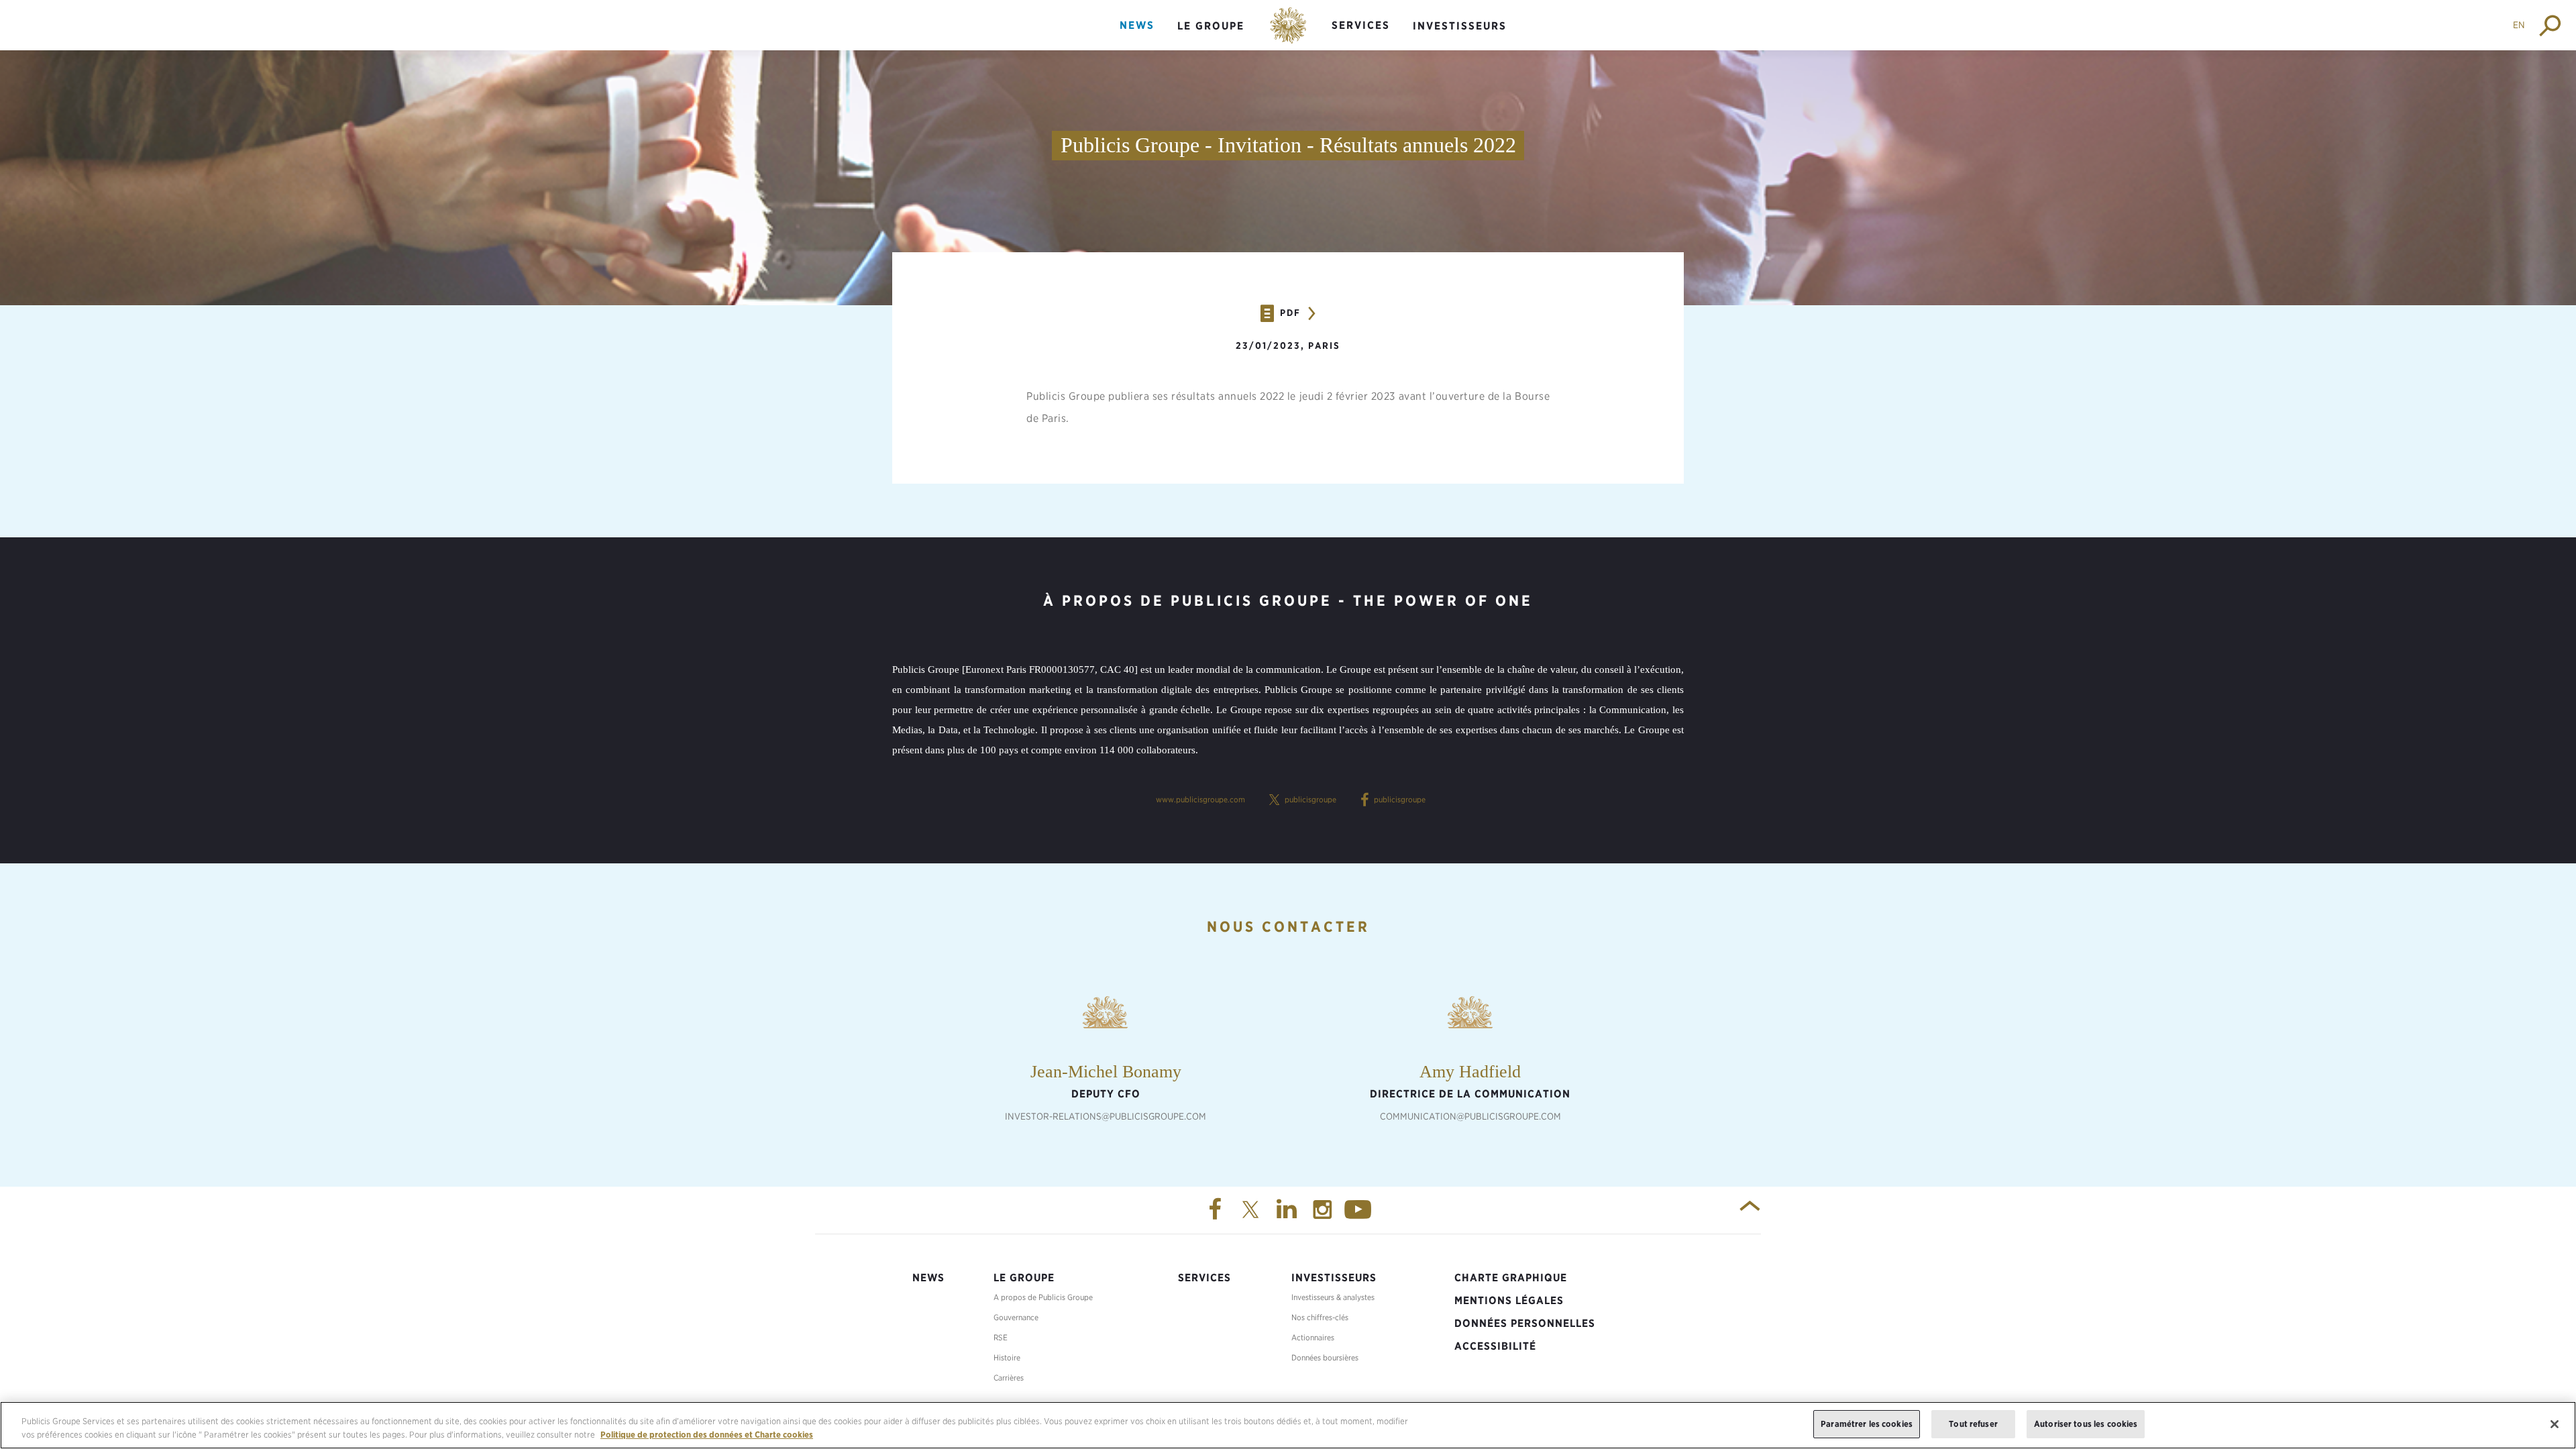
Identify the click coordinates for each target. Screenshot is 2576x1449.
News (1137, 25)
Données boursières (1325, 1357)
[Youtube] (1360, 1210)
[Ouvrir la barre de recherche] (2551, 25)
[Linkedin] (1288, 1210)
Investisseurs (1460, 26)
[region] (1288, 1425)
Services (1361, 25)
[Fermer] (2555, 1424)
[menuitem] (1137, 37)
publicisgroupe (1310, 799)
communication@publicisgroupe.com (1470, 1116)
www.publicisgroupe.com (1200, 799)
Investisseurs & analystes (1333, 1297)
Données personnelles (1525, 1323)
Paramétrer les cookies (1867, 1424)
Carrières (1009, 1378)
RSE (1001, 1337)
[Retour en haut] (1750, 1210)
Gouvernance (1016, 1317)
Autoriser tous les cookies (2086, 1424)
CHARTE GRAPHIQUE (1511, 1278)
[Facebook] (1216, 1210)
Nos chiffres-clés (1320, 1317)
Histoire (1007, 1357)
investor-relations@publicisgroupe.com (1106, 1116)
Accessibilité (1495, 1346)
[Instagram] (1324, 1210)
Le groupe (1211, 26)
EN (2519, 25)
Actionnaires (1313, 1337)
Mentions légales (1509, 1300)
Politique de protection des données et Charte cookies (707, 1435)
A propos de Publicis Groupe (1043, 1297)
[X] (1252, 1210)
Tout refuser (1973, 1424)
